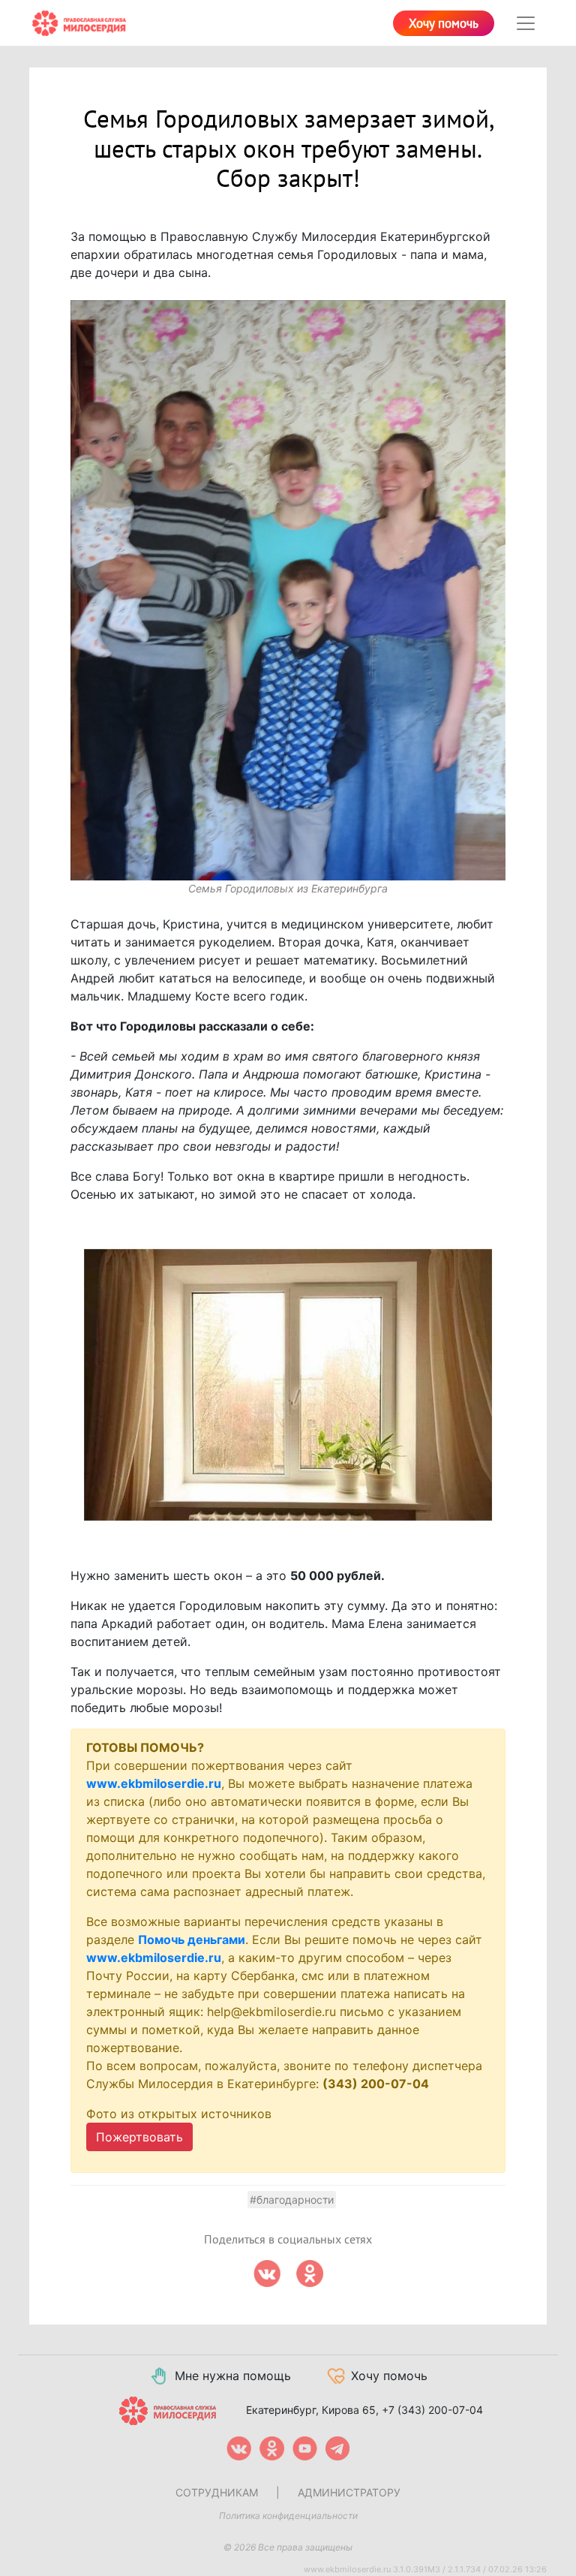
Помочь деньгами (192, 1940)
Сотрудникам (217, 2492)
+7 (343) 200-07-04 (432, 2410)
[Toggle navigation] (526, 23)
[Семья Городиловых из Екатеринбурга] (288, 590)
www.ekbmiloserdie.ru (154, 1783)
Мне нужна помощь (233, 2376)
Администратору (349, 2492)
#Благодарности (292, 2200)
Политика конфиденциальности (288, 2516)
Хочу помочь (444, 24)
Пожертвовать (139, 2137)
